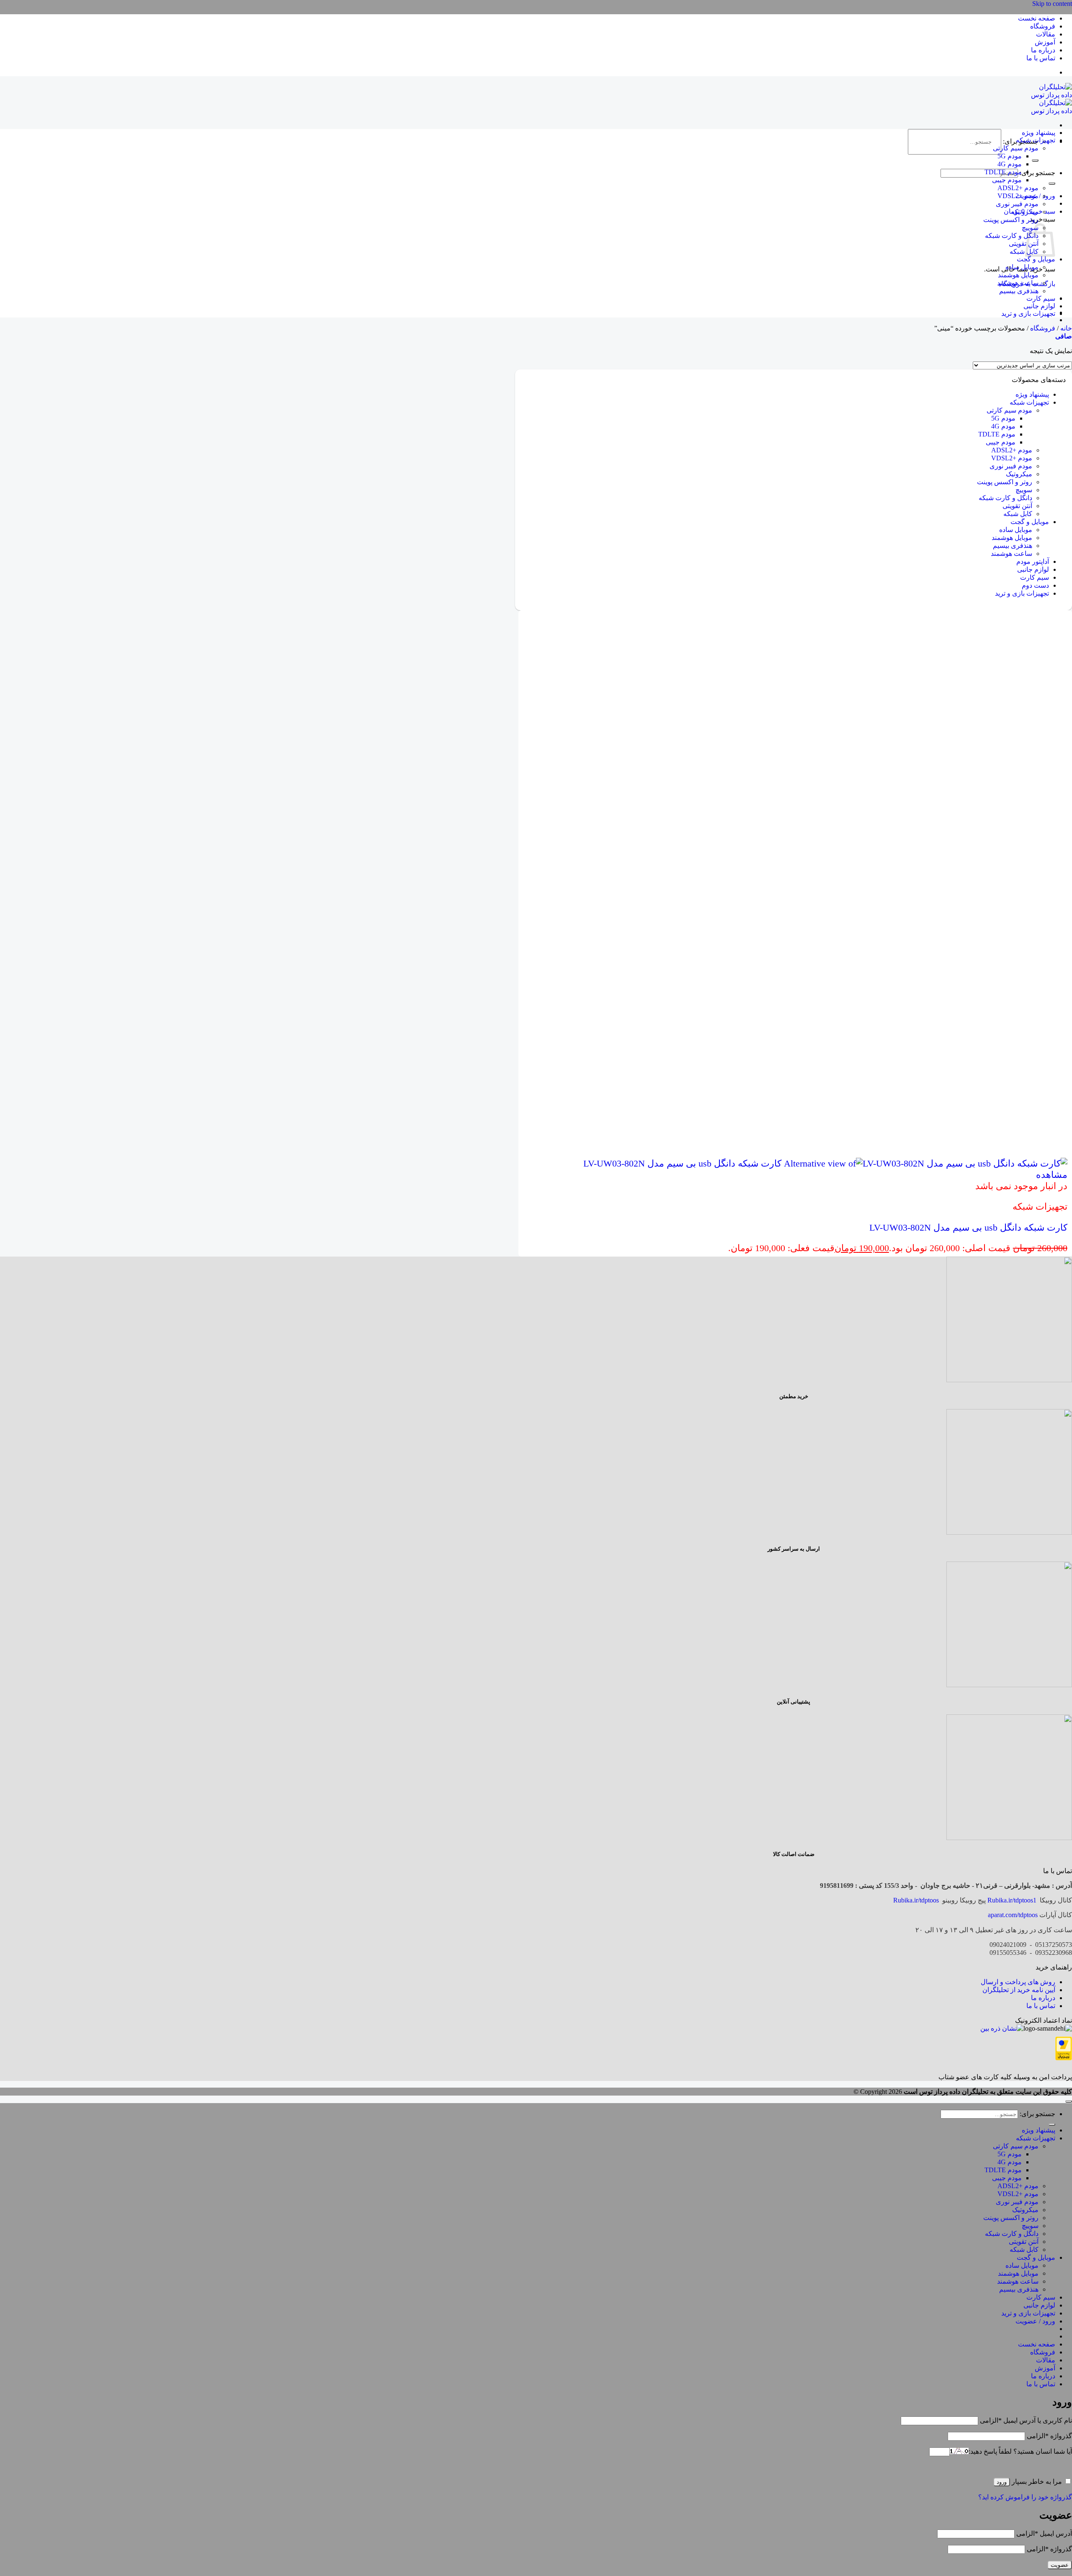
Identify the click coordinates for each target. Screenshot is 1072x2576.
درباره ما (1043, 50)
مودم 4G (1010, 164)
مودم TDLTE (1003, 172)
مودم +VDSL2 (1018, 196)
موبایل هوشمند (1018, 275)
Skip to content (1052, 4)
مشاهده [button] (1052, 1175)
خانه (1066, 328)
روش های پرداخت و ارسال (1018, 1982)
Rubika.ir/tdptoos (916, 1900)
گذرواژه (1049, 2436)
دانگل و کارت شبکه (1012, 236)
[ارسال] (1035, 160)
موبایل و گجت (1036, 259)
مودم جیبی (1007, 180)
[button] (1064, 336)
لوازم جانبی (1039, 306)
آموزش (1045, 42)
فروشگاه (1043, 26)
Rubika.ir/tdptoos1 (1012, 1900)
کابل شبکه (1024, 252)
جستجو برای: (1037, 173)
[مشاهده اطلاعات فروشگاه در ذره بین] (1002, 2028)
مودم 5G (1010, 156)
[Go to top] (1069, 2101)
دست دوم (1035, 585)
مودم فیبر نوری (1017, 204)
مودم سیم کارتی (1016, 148)
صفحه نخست (1037, 18)
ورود (1002, 2482)
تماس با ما (1041, 58)
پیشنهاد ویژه (1038, 133)
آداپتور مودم (1033, 561)
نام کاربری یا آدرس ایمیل (1026, 2420)
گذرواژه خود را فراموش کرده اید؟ (1025, 2497)
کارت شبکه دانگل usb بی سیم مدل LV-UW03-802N (968, 1227)
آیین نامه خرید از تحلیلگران (1019, 1990)
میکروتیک (1025, 212)
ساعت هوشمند (1018, 283)
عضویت (1060, 2565)
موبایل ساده (1022, 267)
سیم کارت (1041, 298)
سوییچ (1024, 490)
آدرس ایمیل (1044, 2533)
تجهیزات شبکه (1036, 140)
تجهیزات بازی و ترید (1028, 314)
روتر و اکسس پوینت (1011, 220)
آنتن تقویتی (1024, 244)
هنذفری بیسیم (1019, 291)
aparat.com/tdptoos (1013, 1915)
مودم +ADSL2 (1018, 188)
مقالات (1046, 34)
